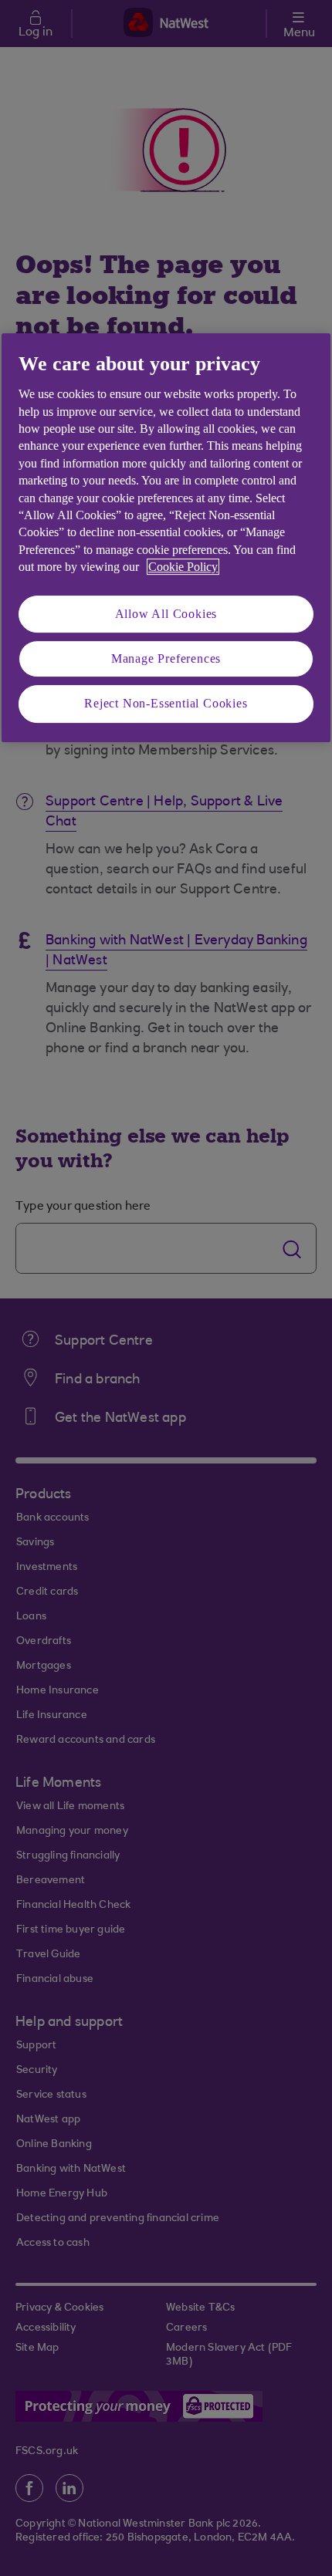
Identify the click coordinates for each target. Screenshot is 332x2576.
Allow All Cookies (166, 614)
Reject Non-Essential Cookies (166, 703)
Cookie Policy (183, 567)
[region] (166, 538)
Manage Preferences (166, 658)
